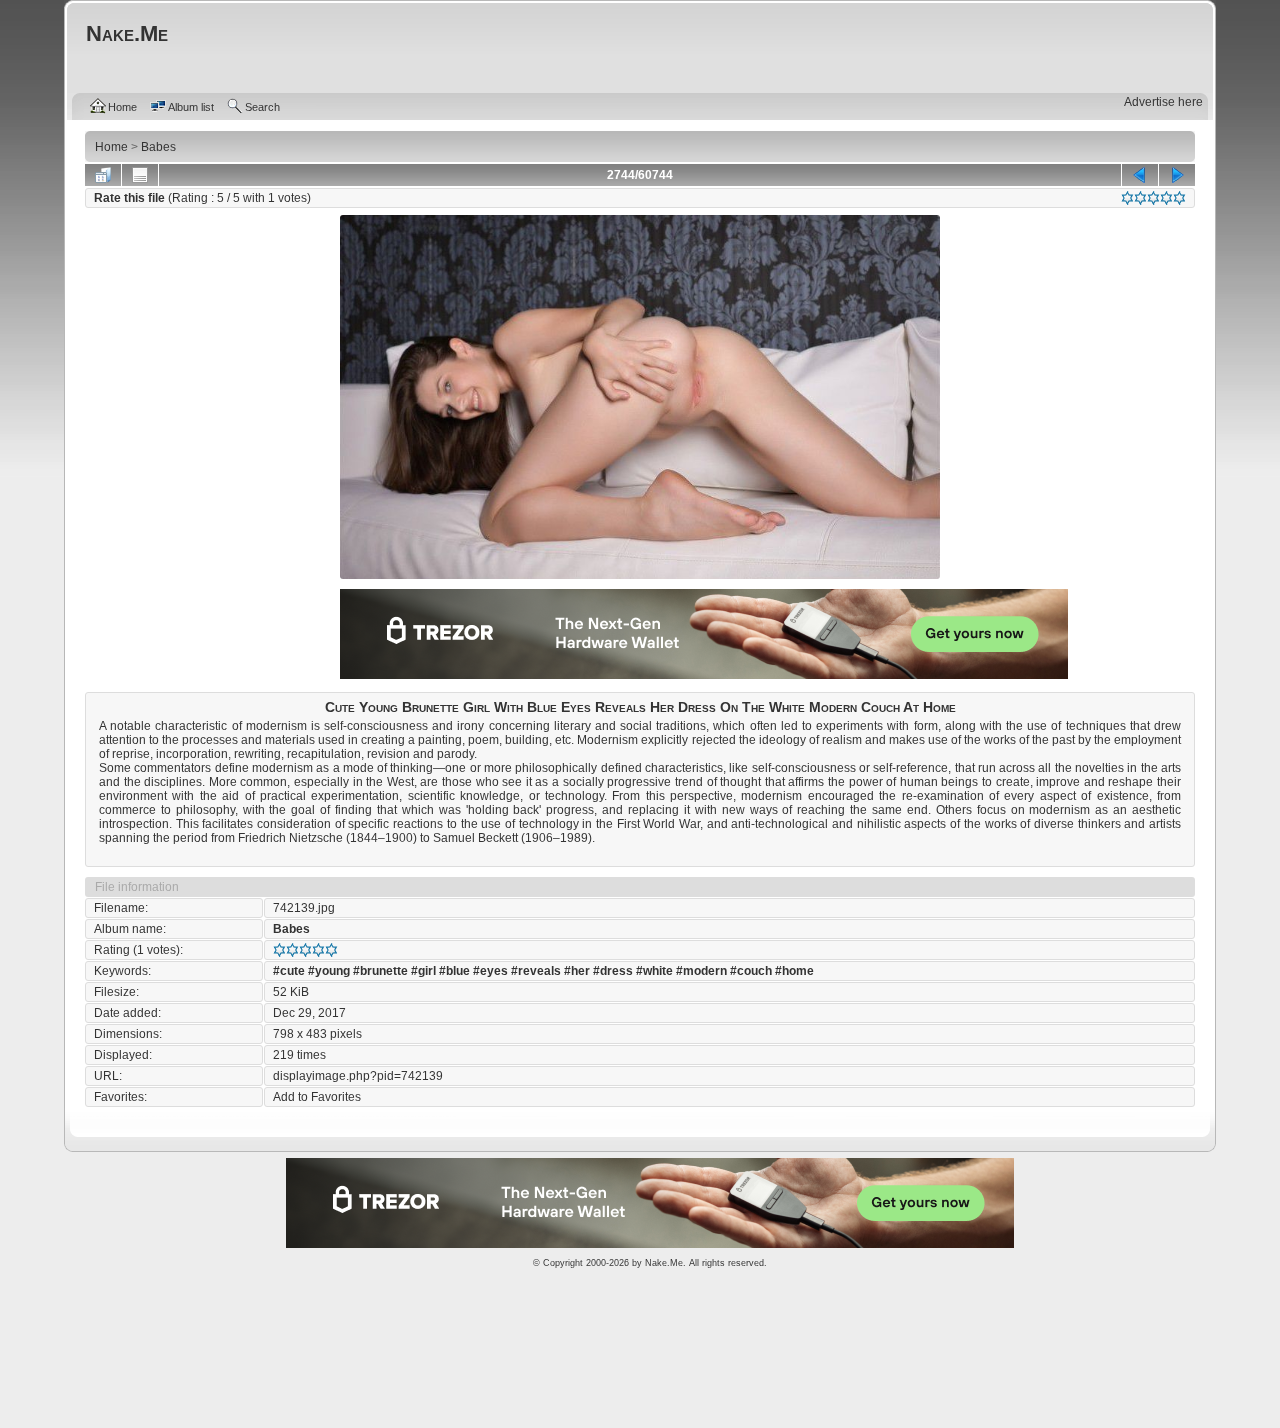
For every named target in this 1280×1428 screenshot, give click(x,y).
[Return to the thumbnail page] (103, 175)
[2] (1140, 198)
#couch (751, 971)
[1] (1127, 198)
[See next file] (1177, 175)
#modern (701, 971)
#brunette (380, 971)
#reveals (536, 971)
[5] (1179, 198)
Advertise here (1163, 102)
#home (794, 971)
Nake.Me (664, 1263)
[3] (1153, 198)
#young (329, 971)
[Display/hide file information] (140, 175)
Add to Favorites (317, 1097)
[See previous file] (1140, 175)
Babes (291, 929)
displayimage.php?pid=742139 (358, 1076)
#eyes (490, 971)
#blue (454, 971)
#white (654, 971)
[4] (1166, 198)
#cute (289, 971)
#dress (613, 971)
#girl (423, 971)
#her (577, 971)
